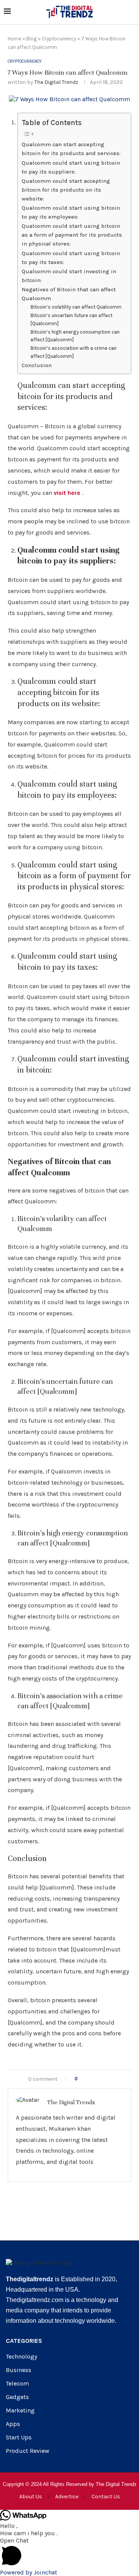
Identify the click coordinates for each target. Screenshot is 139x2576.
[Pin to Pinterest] (107, 2079)
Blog (31, 39)
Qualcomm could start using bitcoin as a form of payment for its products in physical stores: (72, 235)
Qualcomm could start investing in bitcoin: (69, 276)
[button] (69, 2553)
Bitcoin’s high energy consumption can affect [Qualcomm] (75, 336)
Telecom (17, 2384)
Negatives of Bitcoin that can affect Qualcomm (69, 294)
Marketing (20, 2411)
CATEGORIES (24, 2341)
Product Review (28, 2451)
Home (14, 39)
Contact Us (106, 2497)
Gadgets (17, 2397)
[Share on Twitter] (99, 2079)
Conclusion (37, 365)
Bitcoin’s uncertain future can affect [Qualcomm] (71, 319)
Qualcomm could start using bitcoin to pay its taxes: (71, 258)
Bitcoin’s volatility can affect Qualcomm (76, 307)
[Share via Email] (115, 2079)
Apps (13, 2424)
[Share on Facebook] (91, 2079)
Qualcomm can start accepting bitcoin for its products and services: (71, 149)
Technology (21, 2357)
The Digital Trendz (56, 82)
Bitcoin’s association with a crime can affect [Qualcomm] (74, 352)
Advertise (67, 2497)
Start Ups (19, 2437)
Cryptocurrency (59, 39)
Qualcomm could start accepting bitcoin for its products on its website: (66, 190)
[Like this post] (81, 2079)
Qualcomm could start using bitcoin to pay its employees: (71, 212)
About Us (31, 2497)
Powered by (29, 2572)
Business (19, 2370)
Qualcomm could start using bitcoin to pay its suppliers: (71, 167)
